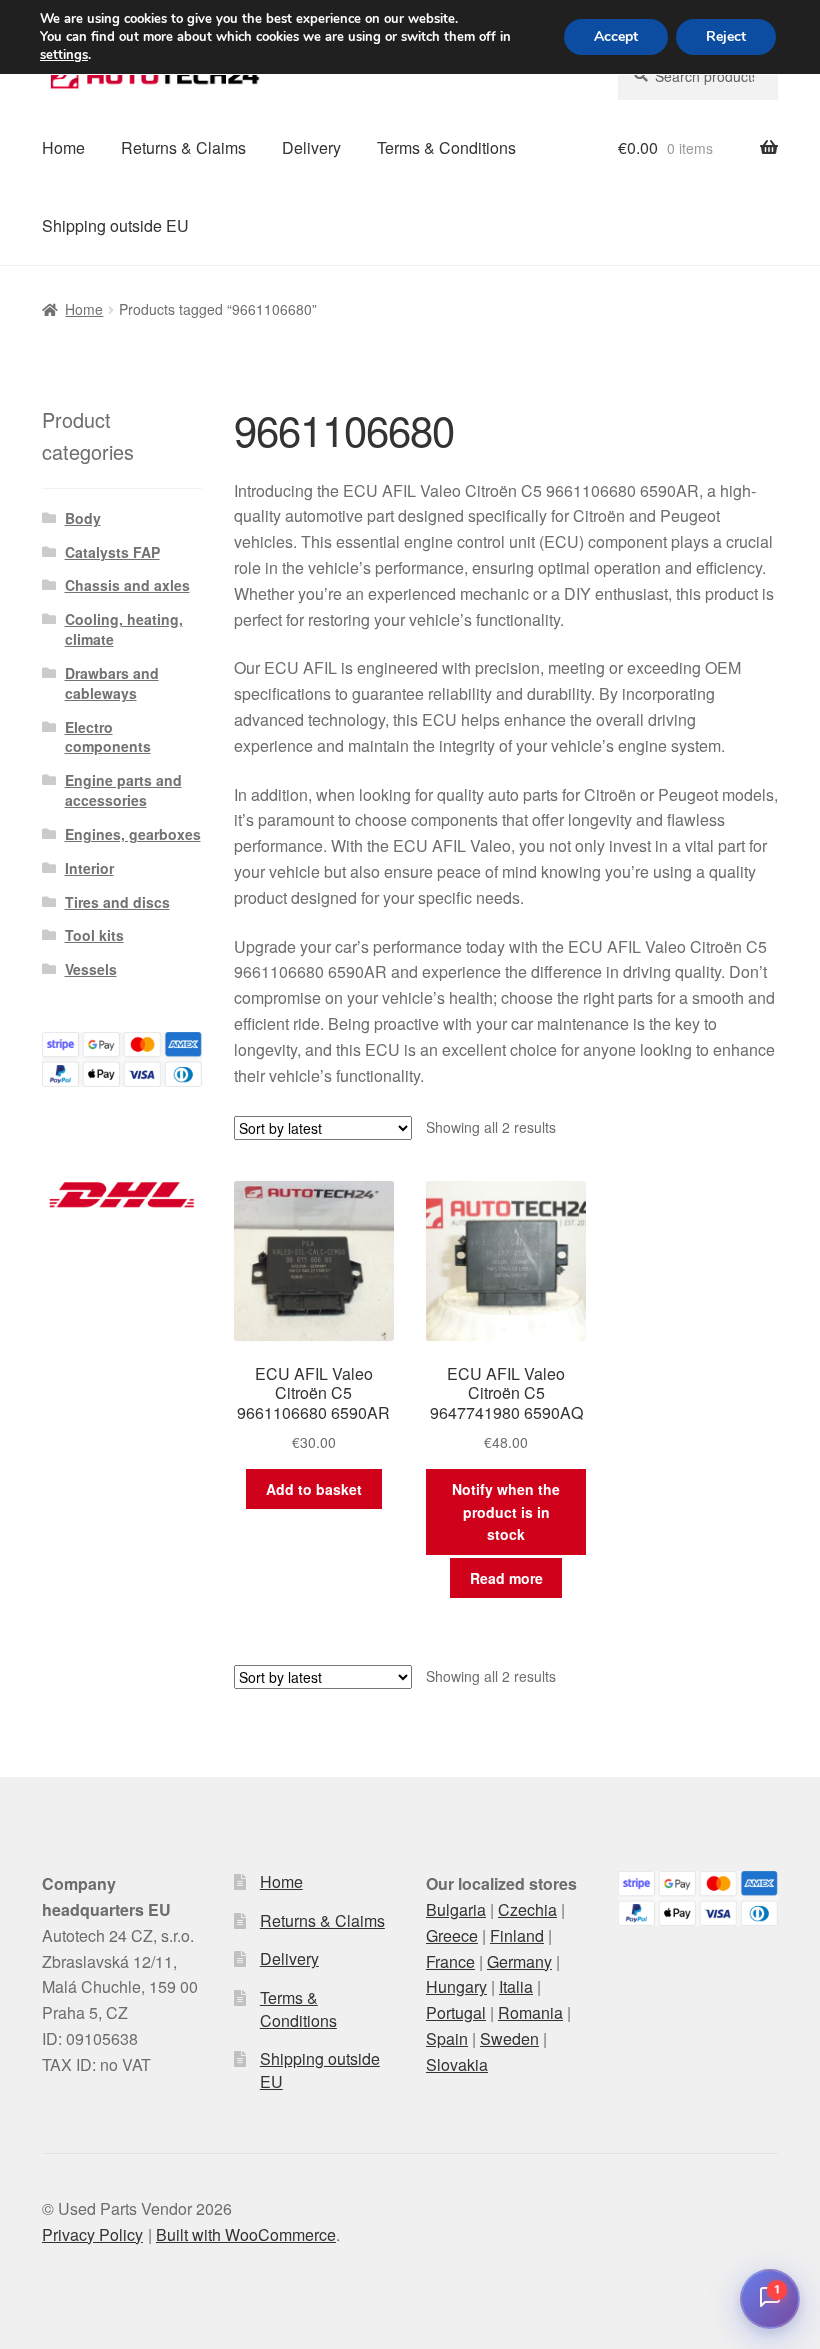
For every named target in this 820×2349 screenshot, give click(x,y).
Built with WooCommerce (246, 2234)
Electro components (108, 737)
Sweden (509, 2038)
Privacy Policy (92, 2234)
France (450, 1961)
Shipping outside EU (115, 225)
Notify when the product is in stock (506, 1511)
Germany (519, 1961)
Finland (517, 1935)
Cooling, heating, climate (124, 629)
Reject (726, 36)
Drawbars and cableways (112, 683)
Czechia (527, 1909)
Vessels (91, 969)
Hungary (456, 1986)
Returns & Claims (183, 147)
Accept (616, 36)
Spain (447, 2038)
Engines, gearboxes (133, 834)
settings (64, 55)
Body (83, 518)
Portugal (456, 2012)
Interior (89, 868)
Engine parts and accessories (123, 790)
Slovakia (457, 2064)
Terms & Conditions (446, 147)
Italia (516, 1986)
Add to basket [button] (314, 1489)
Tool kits (94, 935)
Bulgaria (456, 1909)
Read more (506, 1578)
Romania (530, 2012)
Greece (452, 1935)
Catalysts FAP (112, 552)
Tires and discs (117, 902)
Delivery (311, 147)
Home (63, 147)
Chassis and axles (127, 585)
